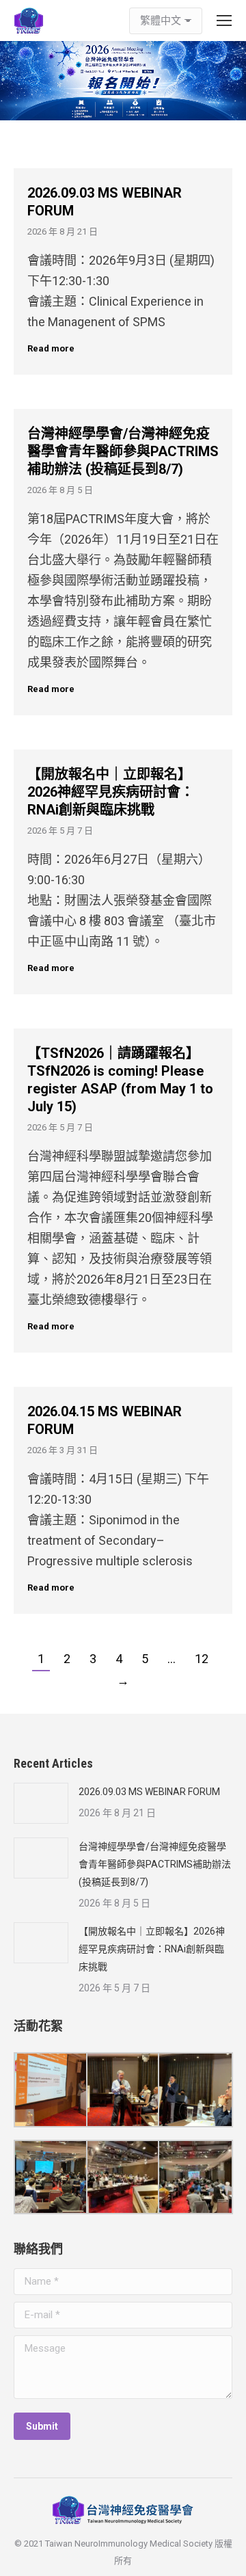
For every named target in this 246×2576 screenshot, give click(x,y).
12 (202, 1659)
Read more (51, 348)
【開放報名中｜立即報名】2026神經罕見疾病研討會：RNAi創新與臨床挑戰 (111, 792)
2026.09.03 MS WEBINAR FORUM (149, 1792)
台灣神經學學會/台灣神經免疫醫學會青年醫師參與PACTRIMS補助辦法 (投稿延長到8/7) (123, 451)
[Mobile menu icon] (224, 21)
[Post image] (41, 1803)
